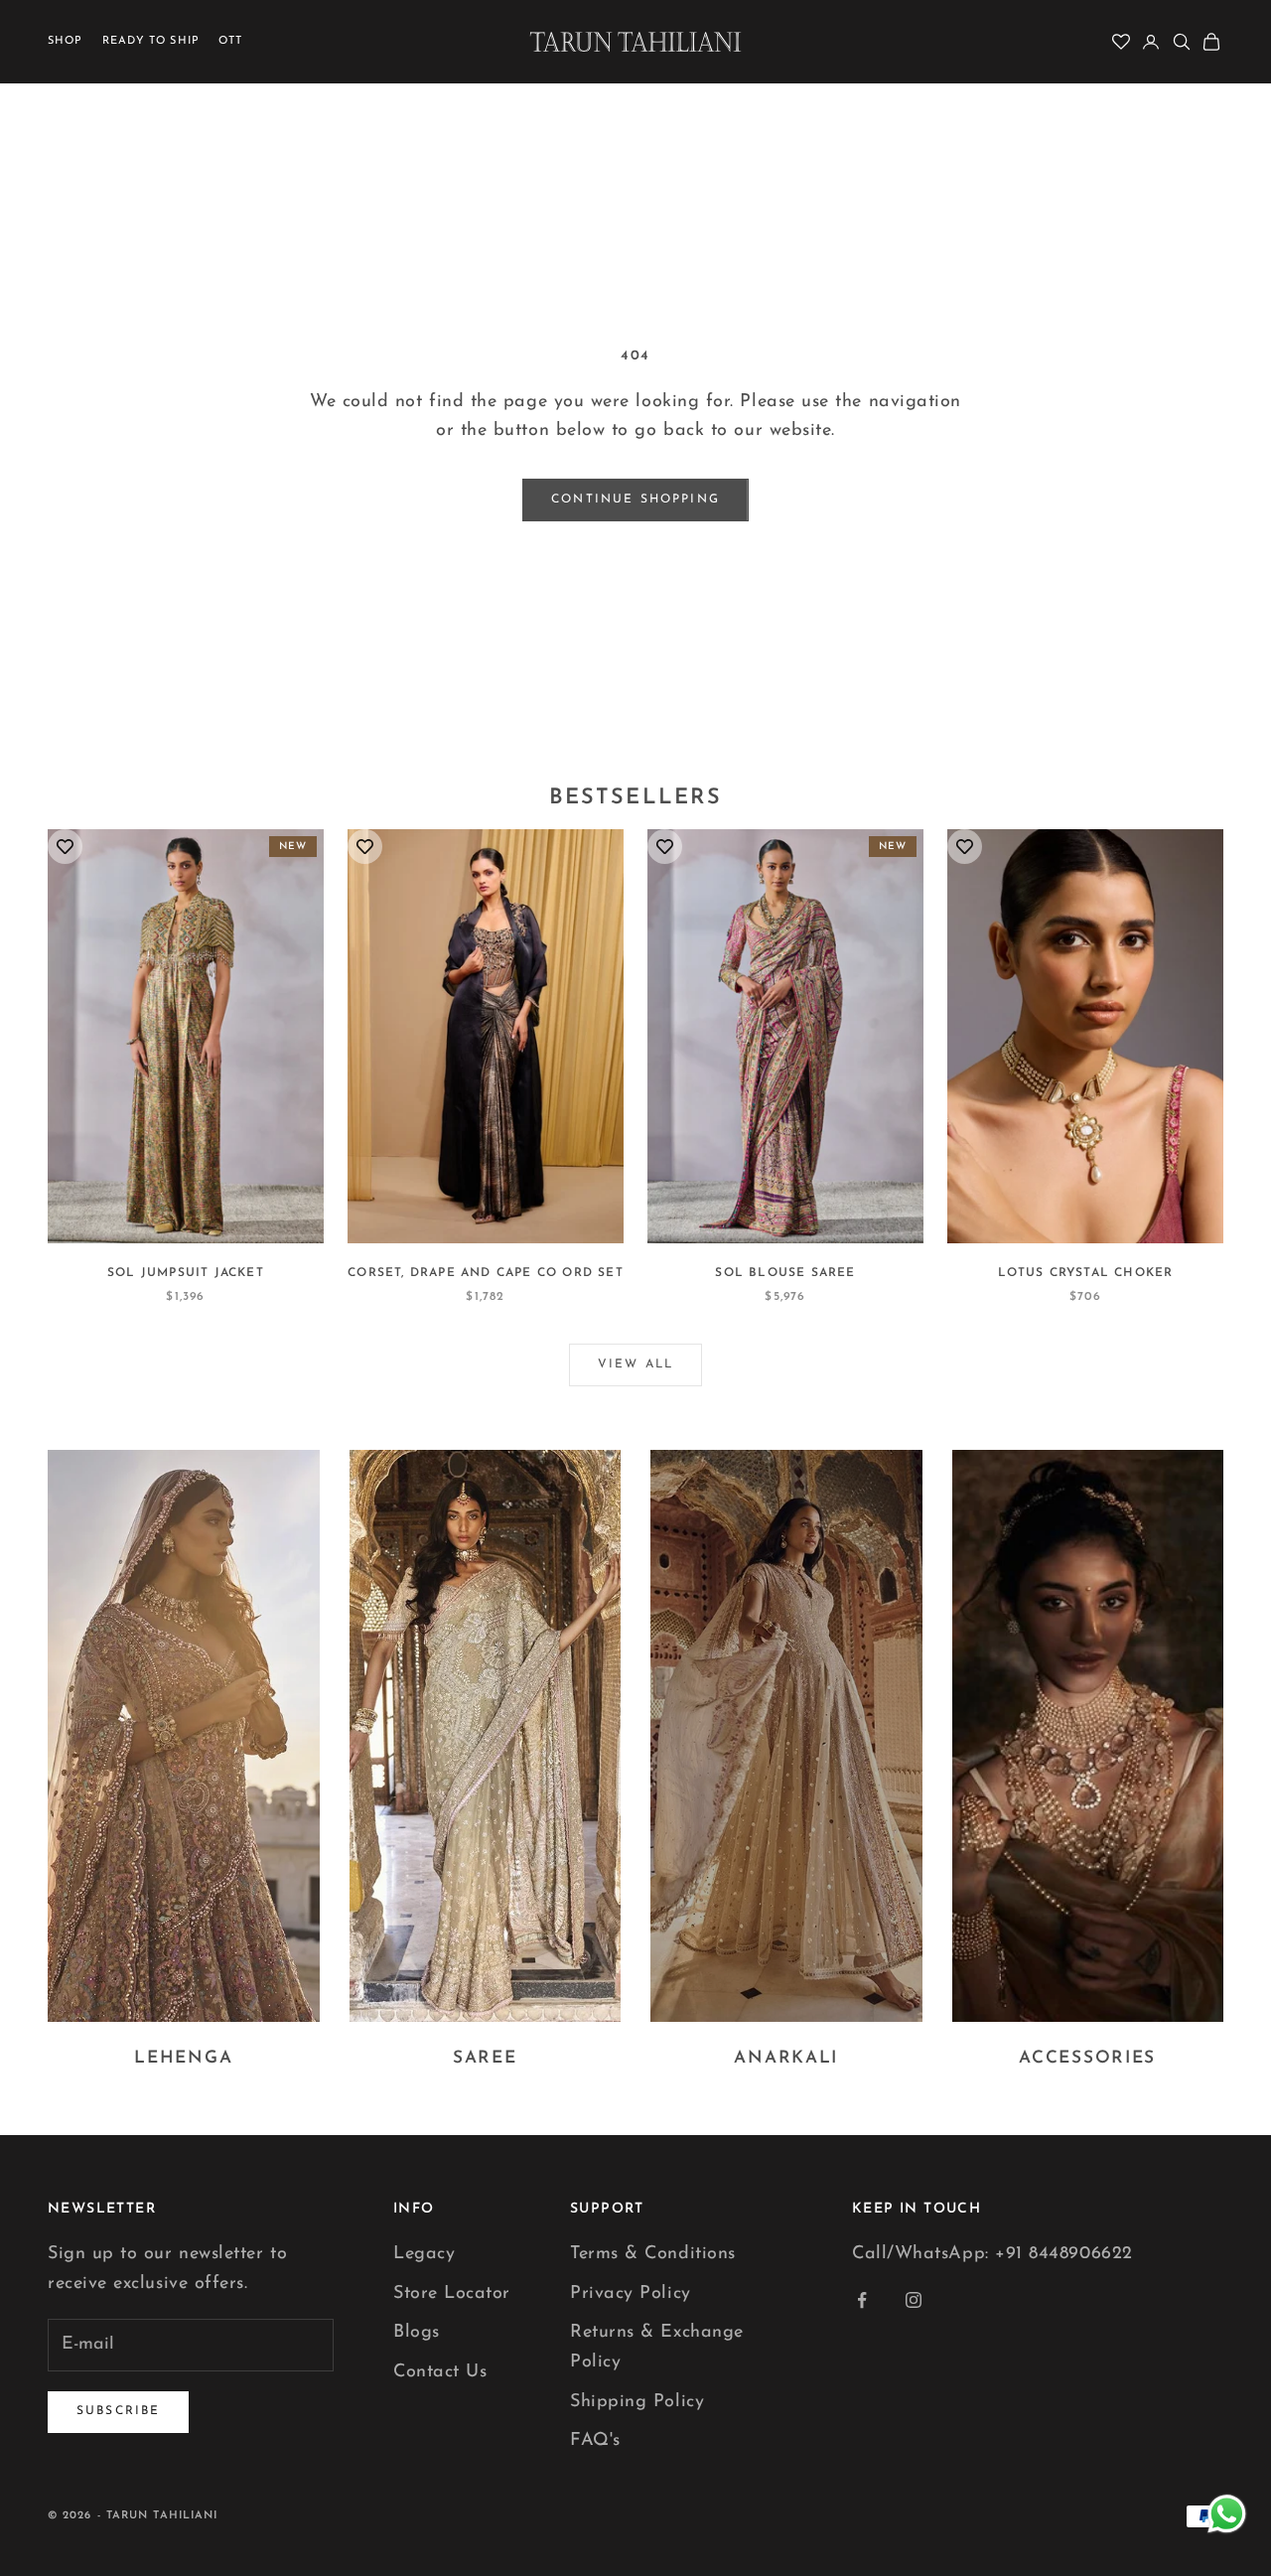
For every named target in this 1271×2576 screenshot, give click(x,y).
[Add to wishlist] (65, 847)
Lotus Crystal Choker (1086, 1273)
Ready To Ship (151, 41)
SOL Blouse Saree (785, 1273)
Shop (65, 41)
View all (635, 1364)
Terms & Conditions (653, 2254)
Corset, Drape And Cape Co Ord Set (486, 1273)
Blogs (417, 2333)
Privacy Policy (631, 2294)
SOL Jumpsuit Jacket (186, 1273)
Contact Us (440, 2372)
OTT (230, 41)
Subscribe (118, 2411)
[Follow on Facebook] (862, 2300)
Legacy (424, 2254)
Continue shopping (635, 500)
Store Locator (452, 2294)
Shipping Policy (637, 2402)
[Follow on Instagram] (914, 2300)
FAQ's (595, 2441)
